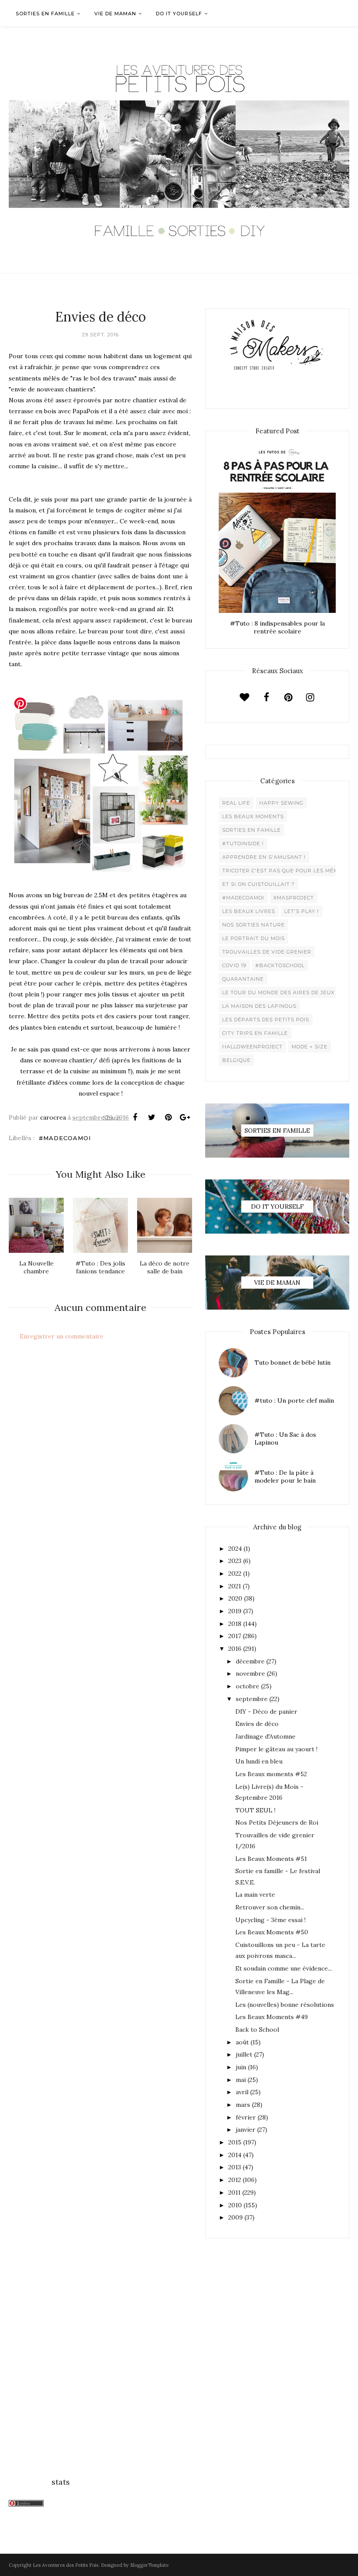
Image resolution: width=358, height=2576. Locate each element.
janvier (246, 2130)
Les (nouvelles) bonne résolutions (285, 2005)
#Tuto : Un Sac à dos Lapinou (285, 1438)
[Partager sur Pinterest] (168, 1117)
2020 (235, 1598)
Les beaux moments (253, 816)
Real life (236, 803)
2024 (235, 1549)
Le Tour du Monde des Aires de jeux (278, 992)
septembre (252, 1699)
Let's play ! (301, 911)
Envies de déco (257, 1724)
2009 (236, 2217)
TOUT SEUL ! (255, 1810)
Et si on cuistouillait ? (258, 884)
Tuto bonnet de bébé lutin (293, 1362)
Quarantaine (243, 979)
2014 (235, 2155)
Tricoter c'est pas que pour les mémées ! (287, 871)
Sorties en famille (251, 830)
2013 (235, 2167)
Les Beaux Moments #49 (272, 2017)
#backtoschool (280, 965)
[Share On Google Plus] (185, 1117)
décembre (250, 1661)
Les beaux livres (249, 911)
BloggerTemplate (149, 2565)
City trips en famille (255, 1033)
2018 (235, 1624)
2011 (234, 2192)
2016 (235, 1649)
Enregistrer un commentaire (62, 1336)
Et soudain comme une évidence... (284, 1968)
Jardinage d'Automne (265, 1736)
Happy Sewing (281, 803)
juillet (244, 2054)
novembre (250, 1674)
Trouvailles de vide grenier (267, 952)
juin (241, 2067)
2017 (235, 1636)
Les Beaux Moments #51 (271, 1859)
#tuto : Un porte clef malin (294, 1400)
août (242, 2042)
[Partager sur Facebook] (135, 1117)
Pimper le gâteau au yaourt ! (276, 1749)
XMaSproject (294, 898)
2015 (235, 2142)
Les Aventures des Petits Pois (65, 2565)
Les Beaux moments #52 (271, 1774)
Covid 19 (234, 965)
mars (243, 2105)
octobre (248, 1686)
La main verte (255, 1895)
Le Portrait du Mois (253, 938)
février (246, 2117)
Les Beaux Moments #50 (272, 1932)
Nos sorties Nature (253, 925)
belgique (236, 1060)
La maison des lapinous (259, 1006)
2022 (235, 1573)
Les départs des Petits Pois (266, 1020)
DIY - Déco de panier (266, 1712)
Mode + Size (310, 1047)
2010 (235, 2205)
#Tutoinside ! (243, 844)
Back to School (257, 2030)
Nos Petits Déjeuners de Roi (277, 1822)
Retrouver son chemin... (270, 1907)
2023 (235, 1561)
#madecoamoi (65, 1138)
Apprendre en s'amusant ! (264, 857)
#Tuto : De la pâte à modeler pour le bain (285, 1476)
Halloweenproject (252, 1047)
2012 (235, 2180)
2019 (235, 1611)
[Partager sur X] (151, 1117)
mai (241, 2080)
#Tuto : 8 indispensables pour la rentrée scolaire (277, 627)
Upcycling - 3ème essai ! (270, 1920)
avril (242, 2092)
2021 (235, 1586)
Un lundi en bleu (259, 1761)
